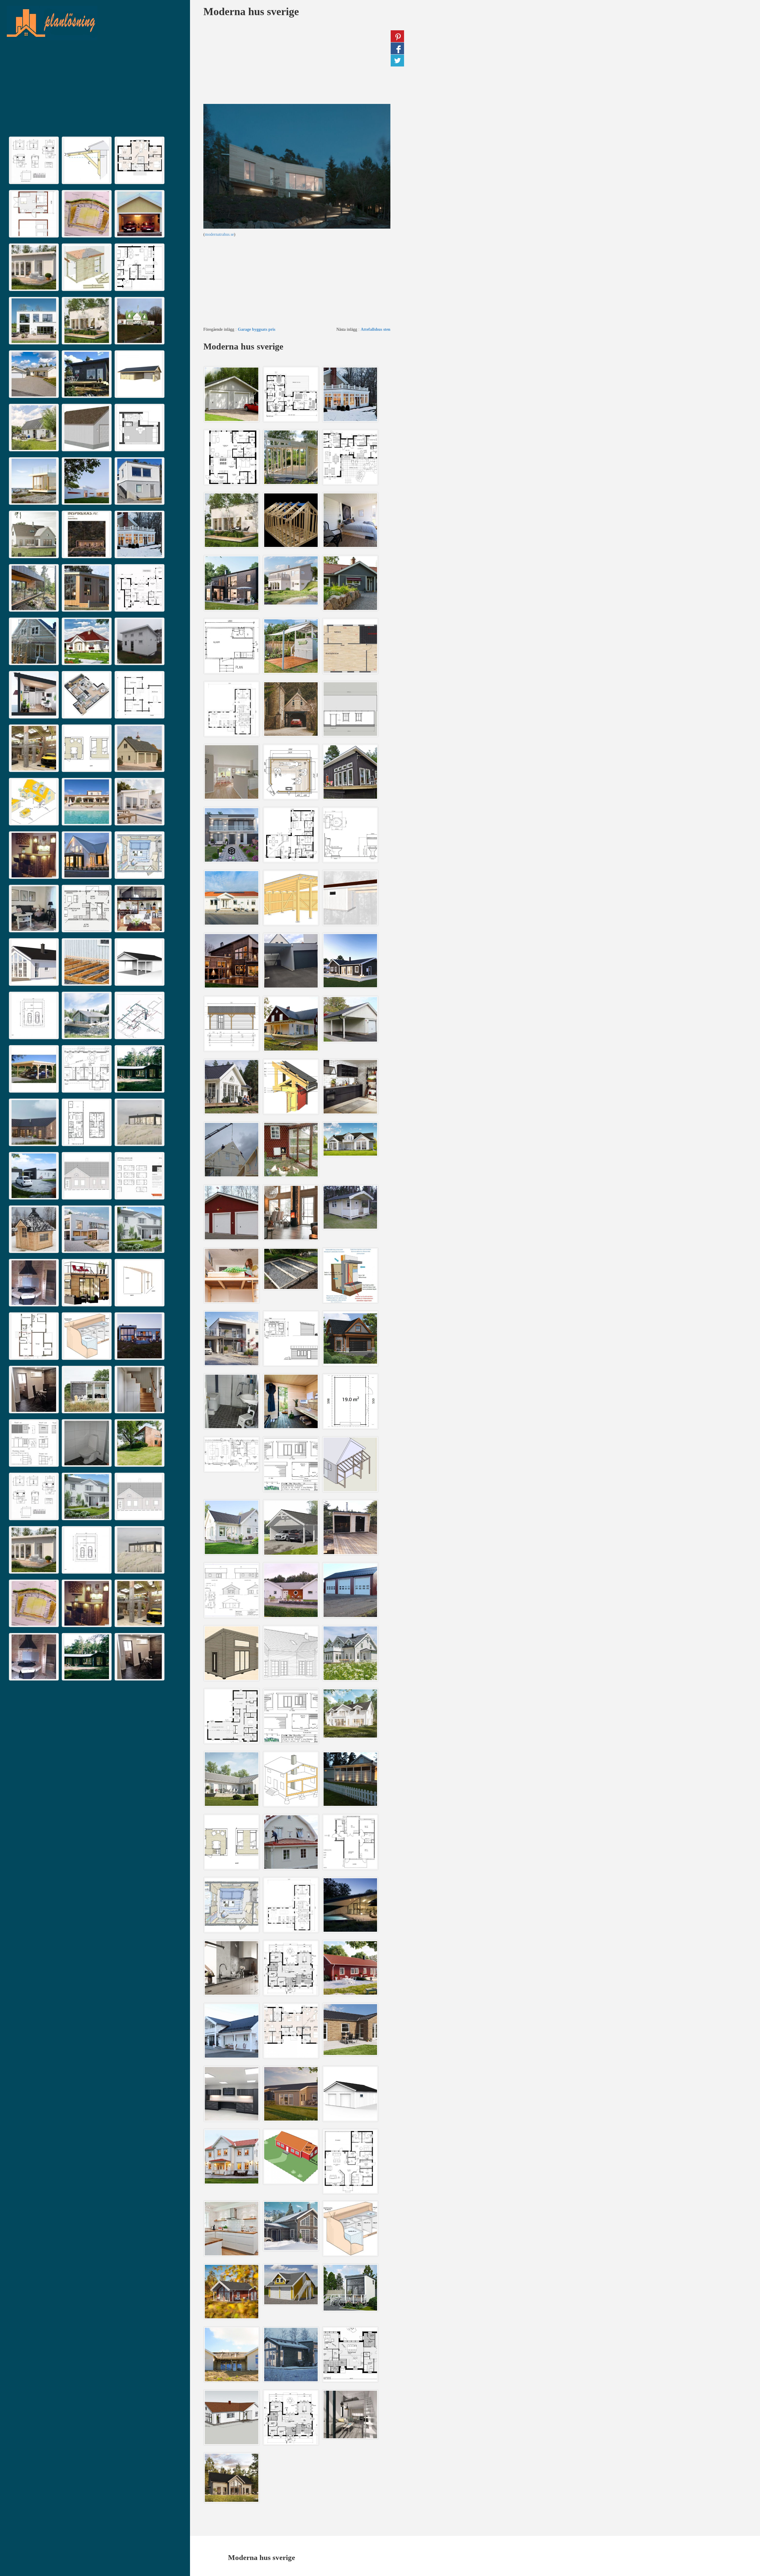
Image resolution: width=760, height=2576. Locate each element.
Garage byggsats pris (256, 329)
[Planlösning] (94, 23)
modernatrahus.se (219, 234)
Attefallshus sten (376, 329)
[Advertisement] (95, 89)
